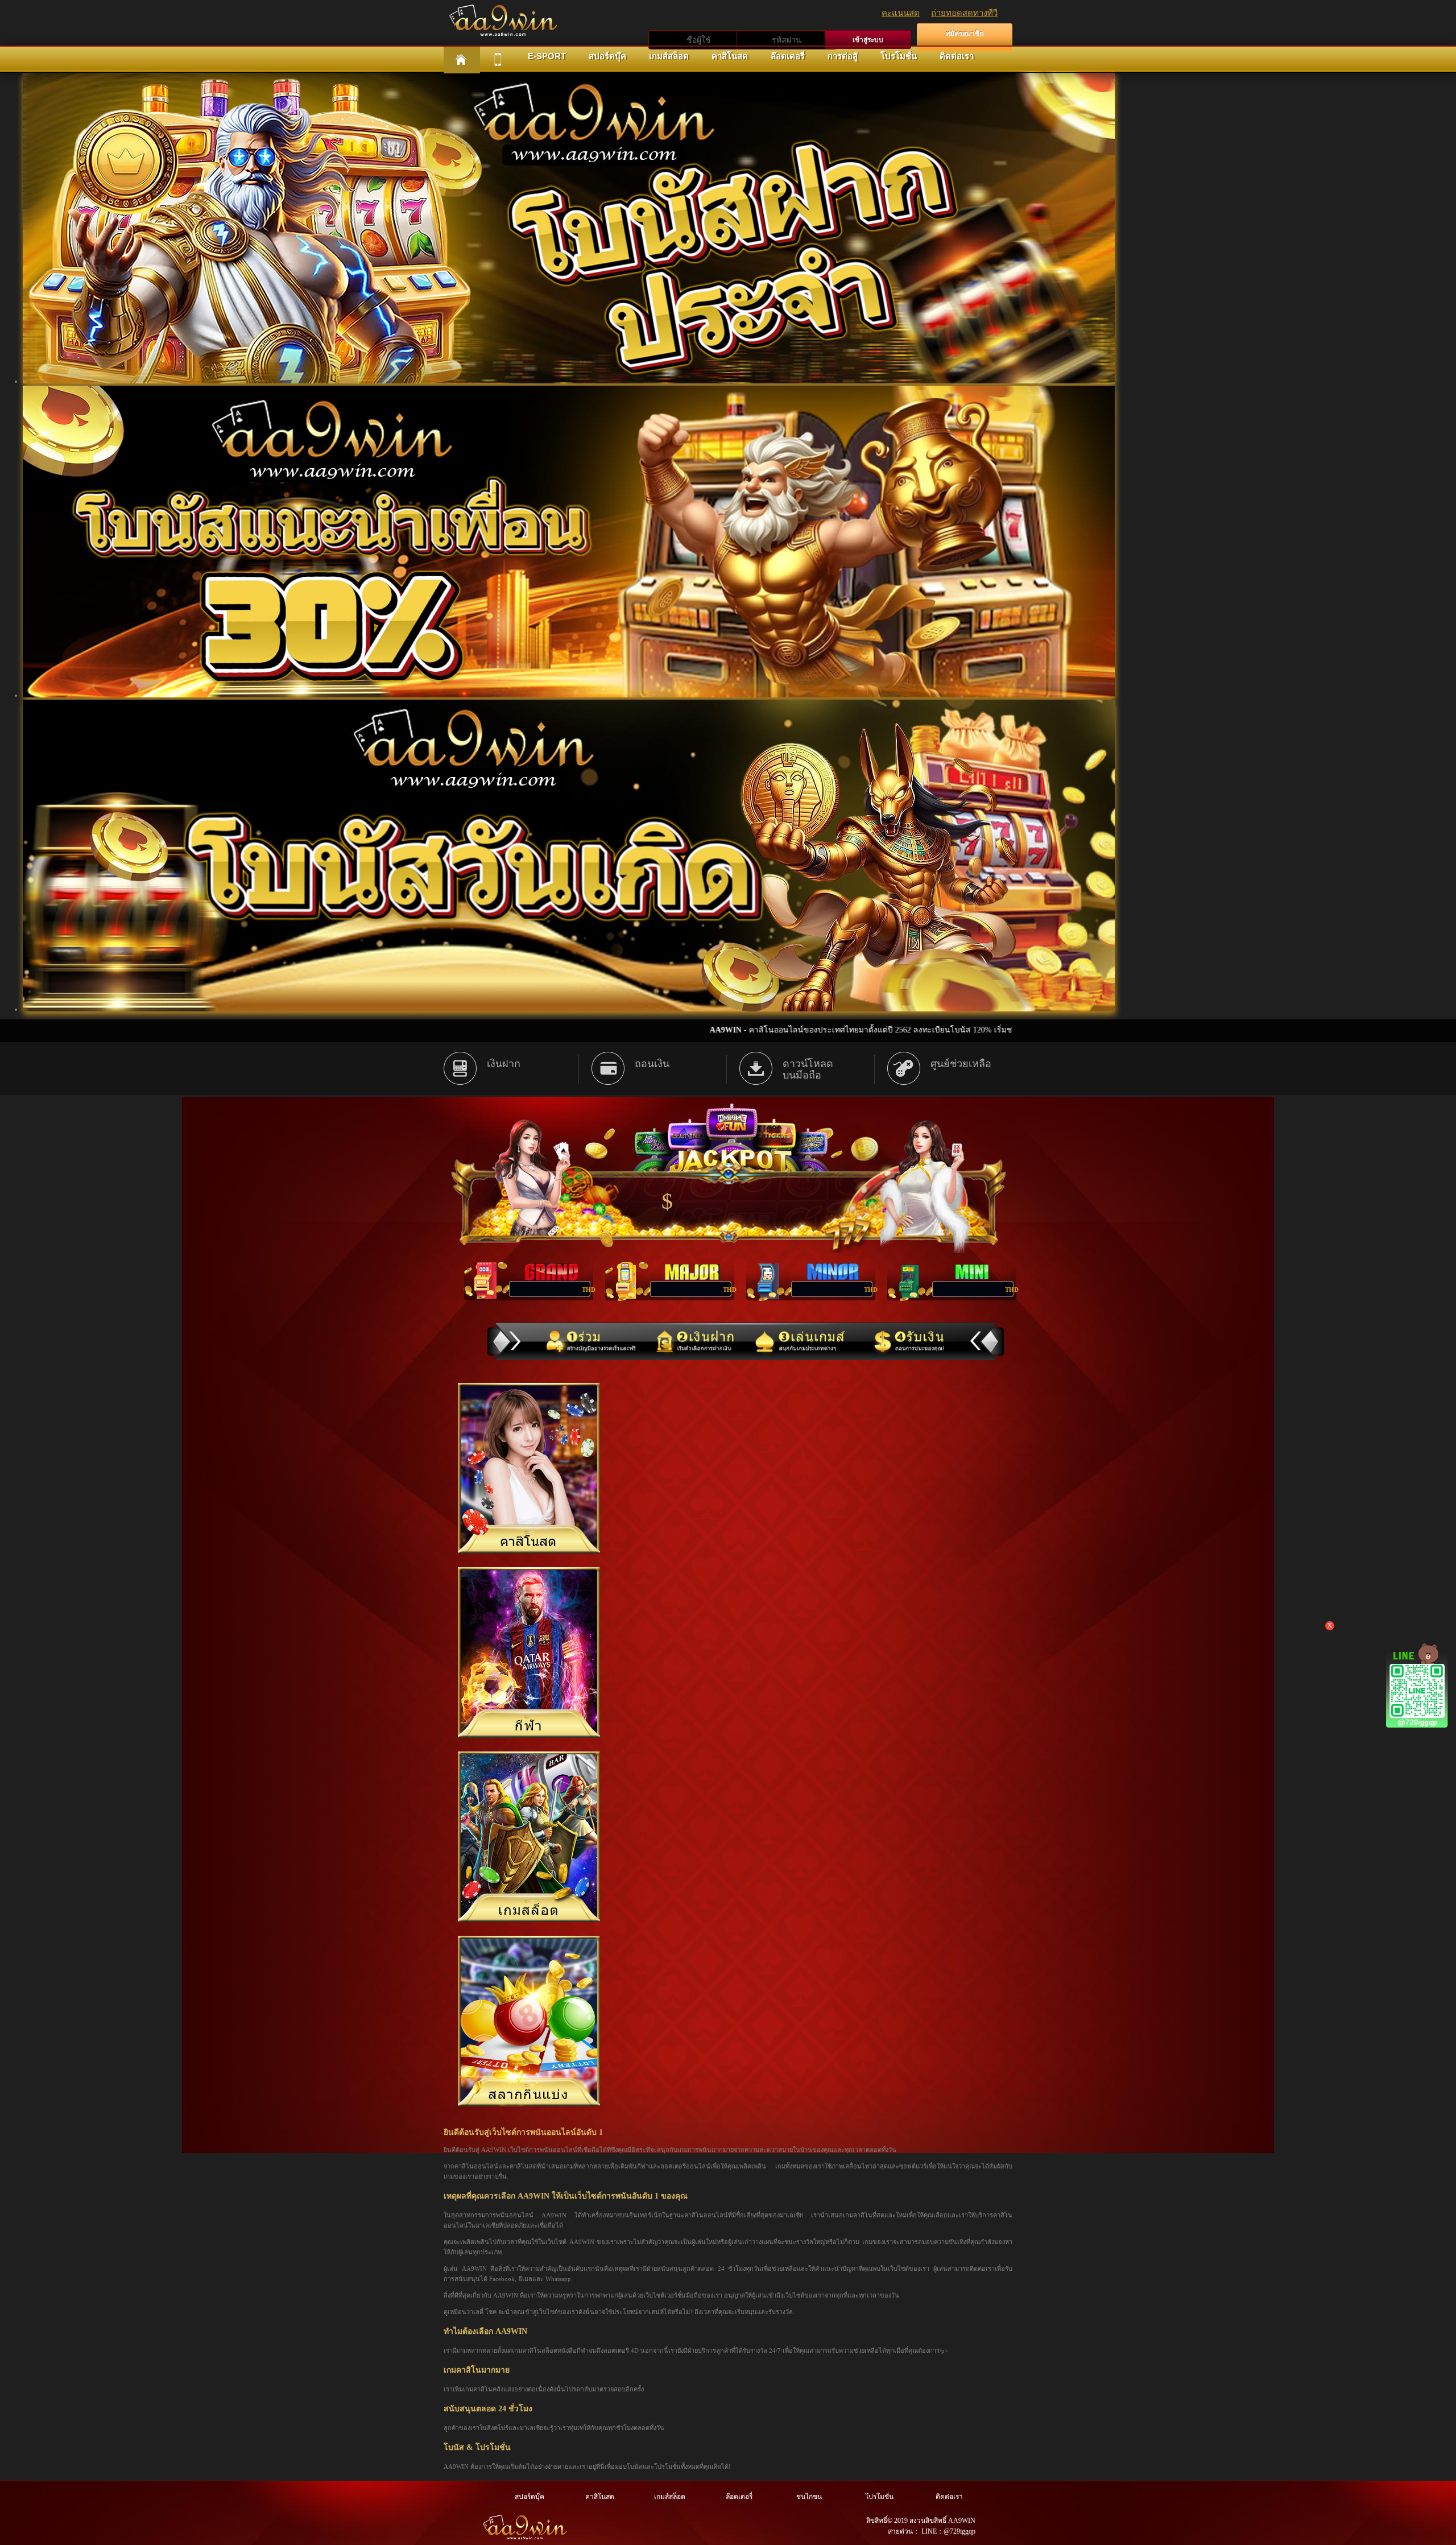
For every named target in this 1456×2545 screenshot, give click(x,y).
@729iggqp (959, 2531)
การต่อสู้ (843, 56)
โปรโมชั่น (899, 56)
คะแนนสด (901, 13)
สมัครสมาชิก (965, 34)
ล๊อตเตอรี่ (788, 56)
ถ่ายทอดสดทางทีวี (964, 13)
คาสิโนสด (730, 56)
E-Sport (547, 56)
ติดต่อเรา (957, 56)
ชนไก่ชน (809, 2497)
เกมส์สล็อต (669, 56)
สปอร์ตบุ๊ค (607, 56)
